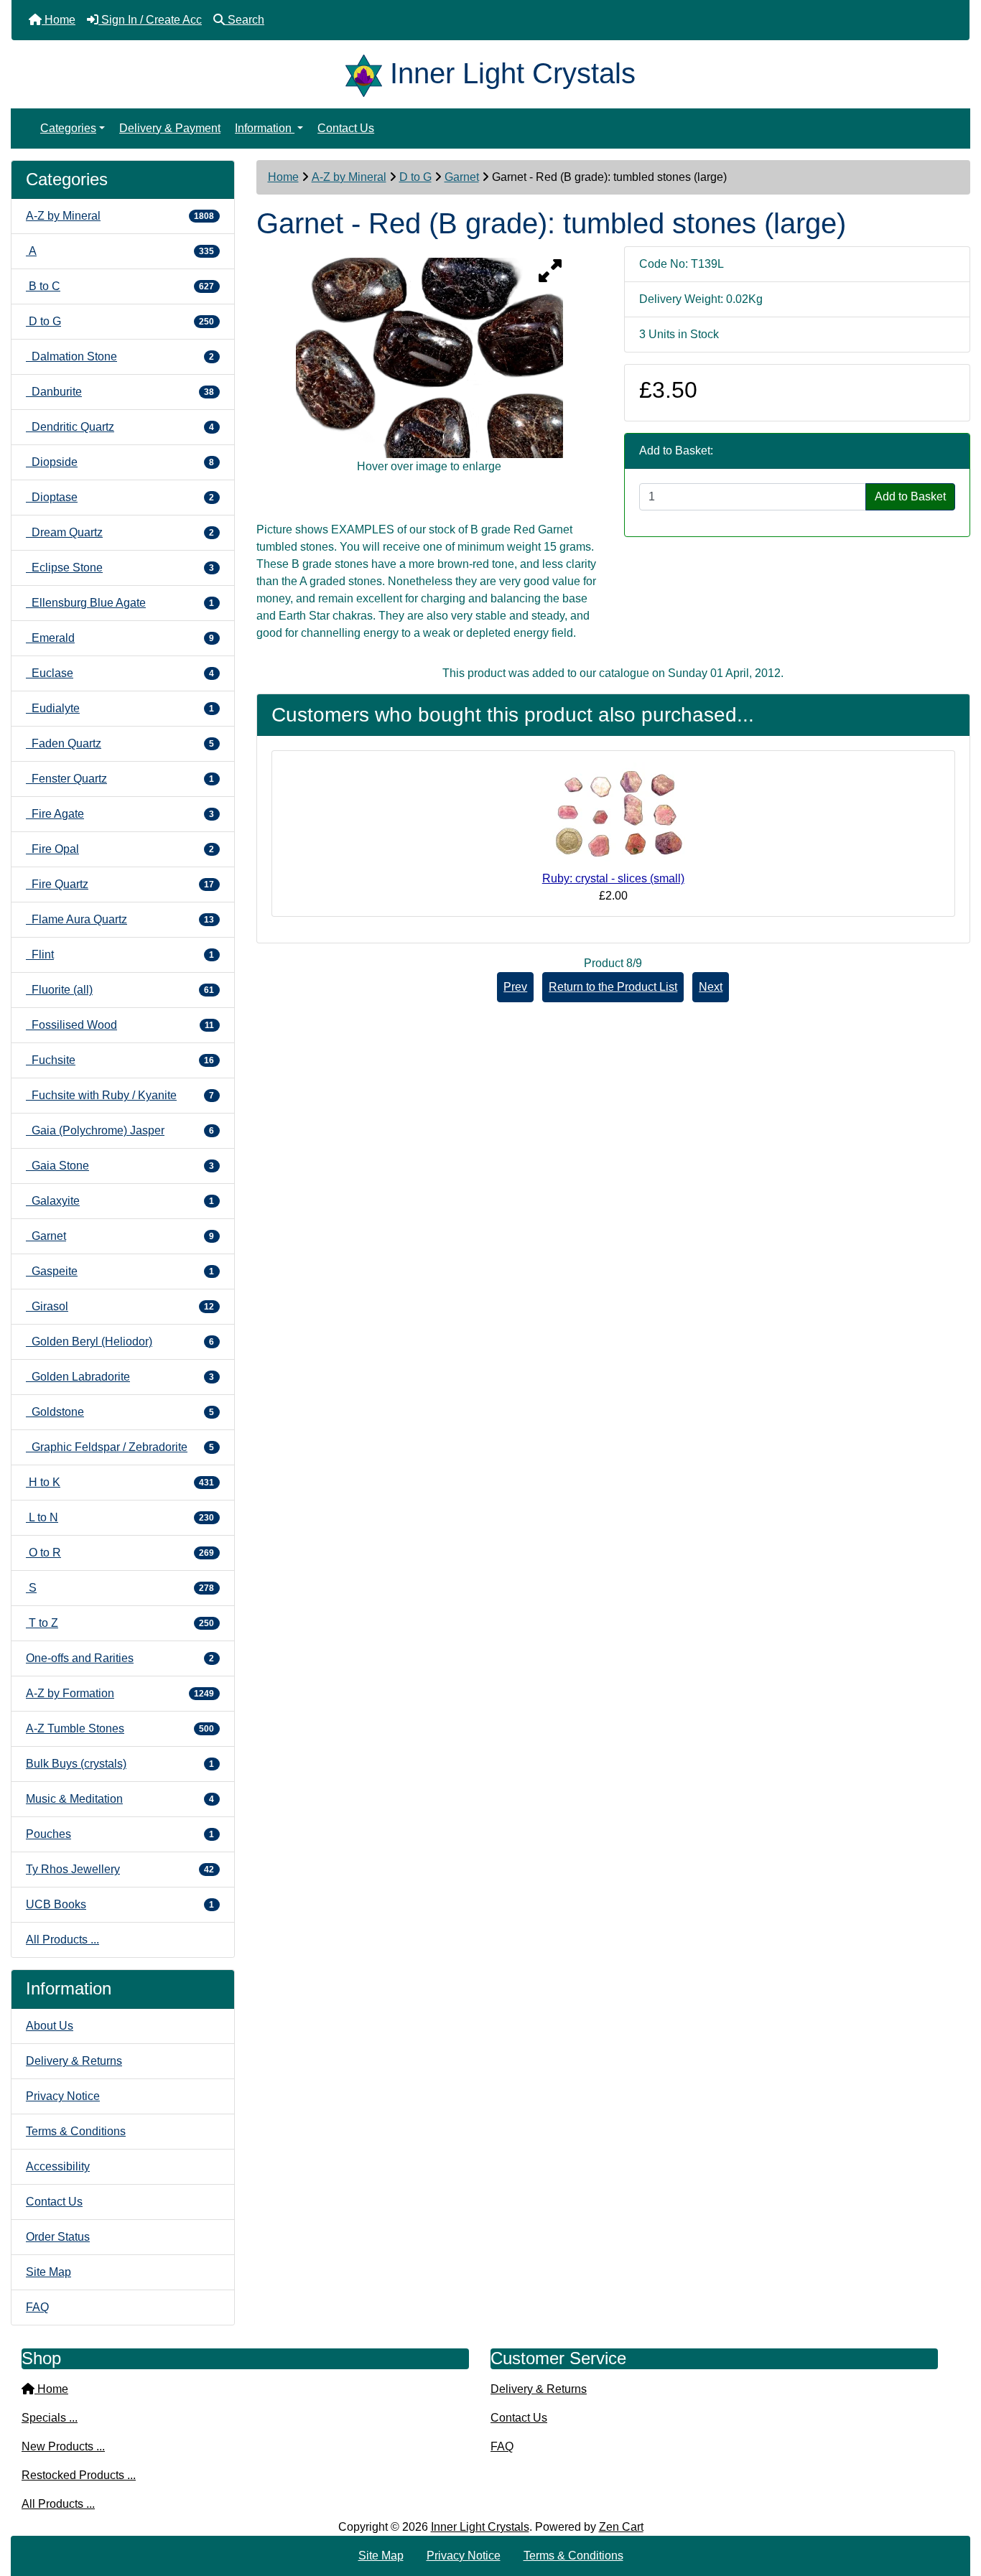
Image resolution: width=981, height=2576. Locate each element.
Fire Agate (120, 814)
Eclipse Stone (120, 568)
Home (283, 177)
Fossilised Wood (120, 1025)
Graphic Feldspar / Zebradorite (120, 1447)
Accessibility (58, 2166)
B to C (120, 286)
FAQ (37, 2307)
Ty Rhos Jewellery (120, 1869)
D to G (415, 177)
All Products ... (62, 1940)
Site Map (48, 2272)
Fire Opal (120, 849)
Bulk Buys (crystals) (120, 1764)
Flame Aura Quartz (120, 919)
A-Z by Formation (120, 1693)
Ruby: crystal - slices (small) (613, 878)
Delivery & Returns (74, 2061)
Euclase (120, 673)
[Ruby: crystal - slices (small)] (613, 815)
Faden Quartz (120, 743)
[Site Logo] (368, 73)
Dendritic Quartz (120, 427)
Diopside (120, 462)
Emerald (120, 638)
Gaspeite (120, 1271)
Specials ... (50, 2418)
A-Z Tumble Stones (120, 1728)
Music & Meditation (120, 1799)
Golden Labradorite (120, 1377)
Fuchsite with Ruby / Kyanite (120, 1095)
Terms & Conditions (76, 2131)
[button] (954, 2505)
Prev (515, 987)
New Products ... (63, 2446)
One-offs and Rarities (120, 1658)
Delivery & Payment (170, 128)
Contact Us (346, 128)
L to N (120, 1517)
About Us (50, 2026)
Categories (68, 128)
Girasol (120, 1306)
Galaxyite (120, 1201)
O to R (120, 1553)
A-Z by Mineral (349, 177)
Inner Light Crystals (480, 2527)
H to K (120, 1482)
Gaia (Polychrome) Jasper (120, 1130)
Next (711, 987)
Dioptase (120, 497)
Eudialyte (120, 708)
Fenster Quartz (120, 779)
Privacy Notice (63, 2096)
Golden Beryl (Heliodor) (120, 1341)
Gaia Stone (120, 1166)
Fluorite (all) (120, 990)
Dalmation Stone (120, 356)
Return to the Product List (613, 987)
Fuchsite (120, 1060)
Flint (120, 955)
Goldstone (120, 1412)
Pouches (120, 1834)
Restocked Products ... (79, 2475)
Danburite (120, 392)
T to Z (120, 1623)
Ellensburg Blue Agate (120, 603)
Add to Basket (910, 496)
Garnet (462, 177)
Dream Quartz (120, 532)
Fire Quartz (120, 884)
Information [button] (265, 128)
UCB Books (120, 1904)
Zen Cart (621, 2527)
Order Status (58, 2237)
